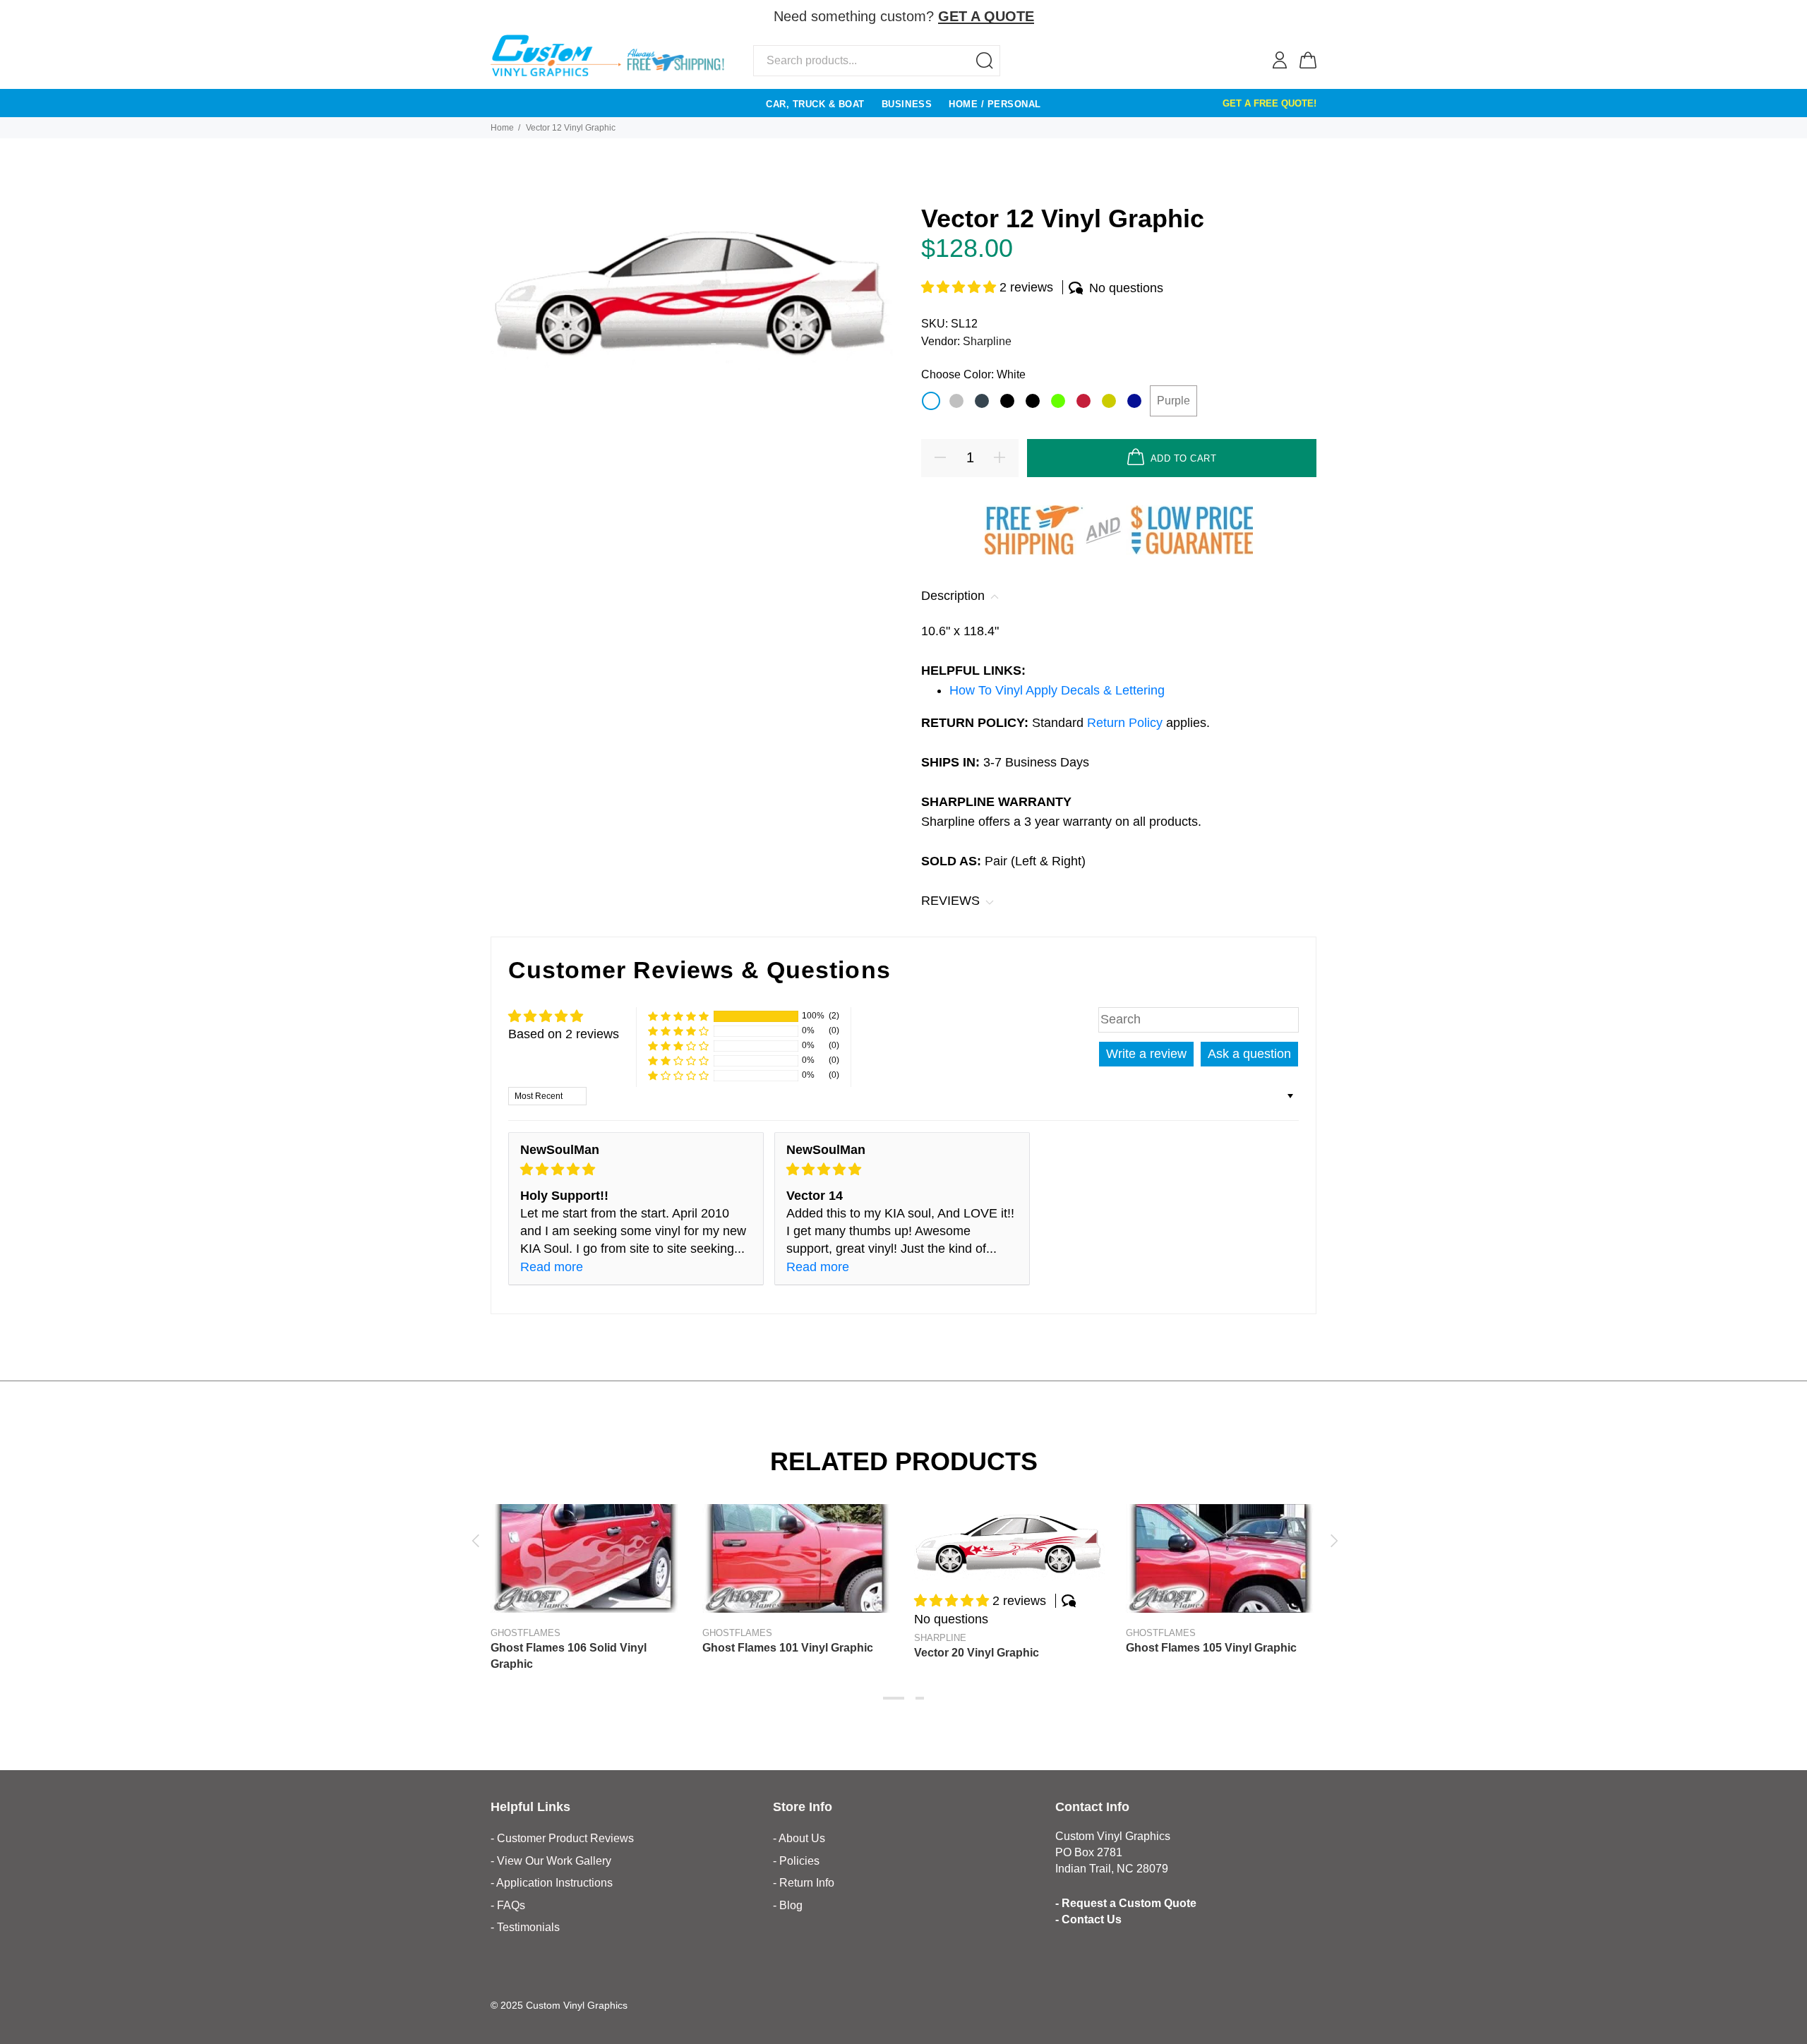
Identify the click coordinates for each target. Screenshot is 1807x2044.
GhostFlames (526, 1633)
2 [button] (920, 1698)
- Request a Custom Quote (1126, 1903)
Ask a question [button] (1249, 1054)
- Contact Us (1088, 1919)
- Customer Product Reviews (562, 1838)
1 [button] (894, 1698)
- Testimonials (525, 1927)
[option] (586, 1574)
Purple (1173, 401)
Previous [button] (475, 1541)
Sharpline (987, 341)
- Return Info (804, 1883)
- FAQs (508, 1905)
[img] (636, 1170)
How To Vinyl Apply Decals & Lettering (1057, 690)
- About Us (799, 1838)
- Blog (788, 1905)
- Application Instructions (552, 1883)
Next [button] (1332, 1541)
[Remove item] (1307, 17)
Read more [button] (552, 1267)
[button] (960, 287)
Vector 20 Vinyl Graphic (977, 1653)
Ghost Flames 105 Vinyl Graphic (1211, 1648)
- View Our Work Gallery (551, 1861)
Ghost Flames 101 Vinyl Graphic (788, 1648)
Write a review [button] (1146, 1054)
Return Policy (1127, 723)
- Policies (796, 1861)
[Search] (985, 61)
